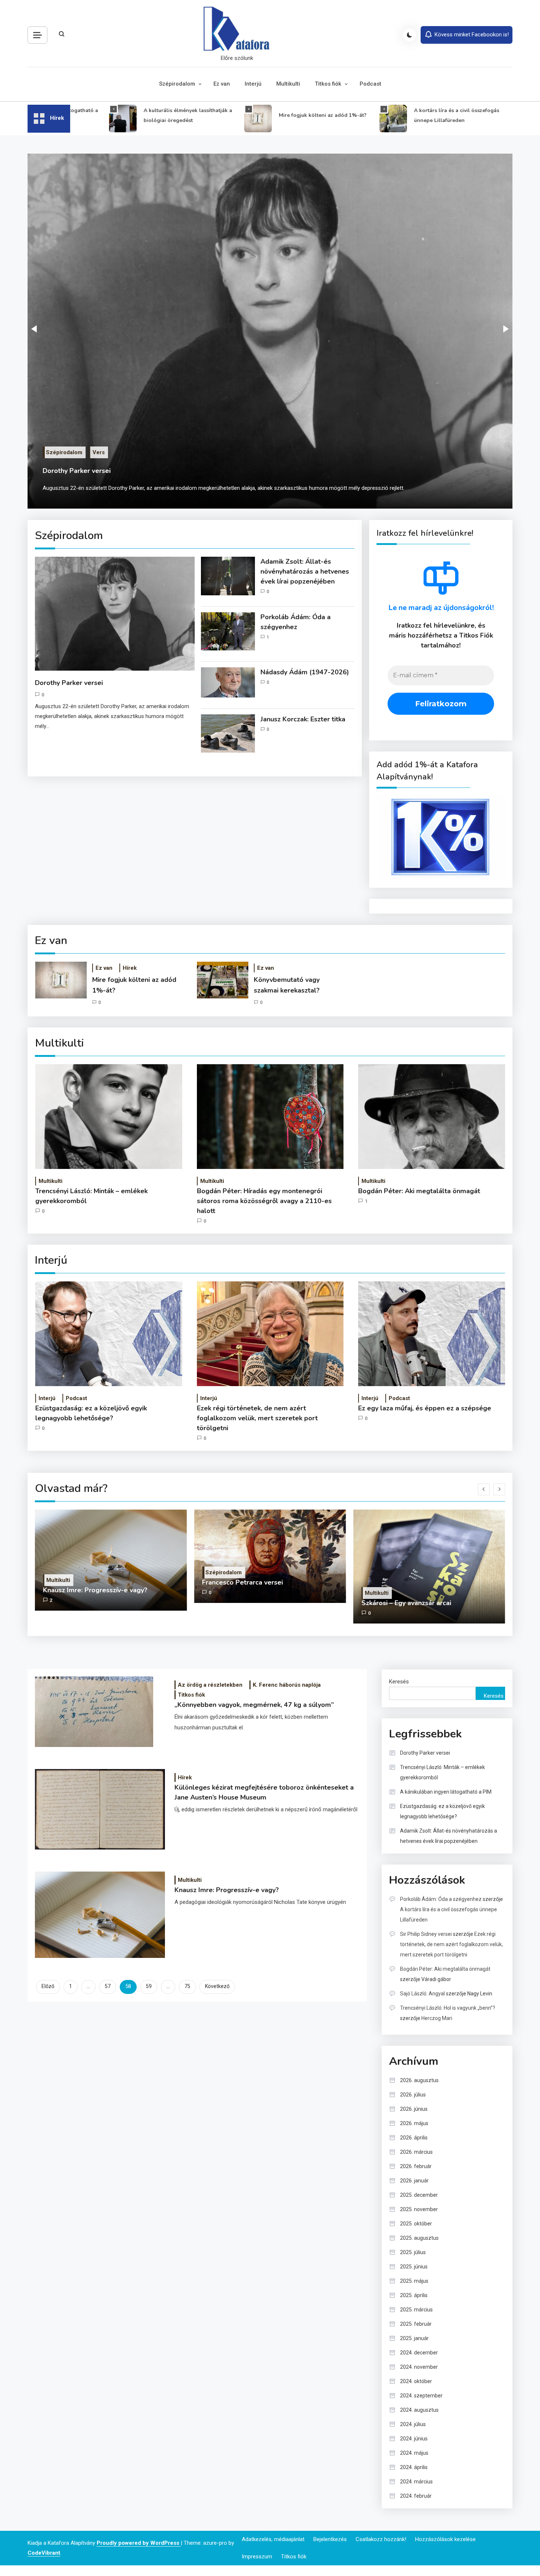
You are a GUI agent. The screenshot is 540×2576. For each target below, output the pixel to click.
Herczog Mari (437, 2018)
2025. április (414, 2295)
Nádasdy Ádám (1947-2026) (305, 672)
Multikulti (288, 84)
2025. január (414, 2338)
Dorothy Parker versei (77, 471)
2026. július (413, 2095)
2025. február (416, 2324)
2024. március (416, 2482)
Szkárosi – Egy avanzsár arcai (365, 1603)
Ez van (222, 84)
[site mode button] (410, 35)
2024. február (416, 2496)
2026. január (414, 2181)
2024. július (413, 2424)
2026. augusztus (419, 2080)
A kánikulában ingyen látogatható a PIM (446, 1792)
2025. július (413, 2252)
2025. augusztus (419, 2238)
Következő (217, 1986)
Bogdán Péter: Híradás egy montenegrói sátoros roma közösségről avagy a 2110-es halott (264, 1201)
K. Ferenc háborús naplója (287, 1685)
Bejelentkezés (330, 2539)
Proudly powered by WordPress (139, 2543)
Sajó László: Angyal (422, 1994)
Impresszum (257, 2557)
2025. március (416, 2310)
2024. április (414, 2467)
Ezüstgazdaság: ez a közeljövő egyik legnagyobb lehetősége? (91, 1413)
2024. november (419, 2367)
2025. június (414, 2267)
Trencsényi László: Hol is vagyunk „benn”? (448, 2008)
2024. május (414, 2453)
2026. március (416, 2152)
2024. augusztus (419, 2410)
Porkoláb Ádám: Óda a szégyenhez (296, 622)
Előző (48, 1986)
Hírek (130, 968)
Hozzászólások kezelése (445, 2539)
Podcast (370, 84)
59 (149, 1986)
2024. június (414, 2439)
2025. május (414, 2281)
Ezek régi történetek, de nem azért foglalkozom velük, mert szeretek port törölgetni (257, 1418)
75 (187, 1986)
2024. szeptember (421, 2396)
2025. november (419, 2209)
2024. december (419, 2353)
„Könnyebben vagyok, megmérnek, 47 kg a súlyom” (254, 1705)
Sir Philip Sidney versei (426, 1934)
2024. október (416, 2381)
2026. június (414, 2109)
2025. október (416, 2224)
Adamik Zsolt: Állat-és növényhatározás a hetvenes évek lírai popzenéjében (305, 571)
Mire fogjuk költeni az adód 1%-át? (281, 115)
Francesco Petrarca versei (202, 1582)
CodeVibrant (44, 2553)
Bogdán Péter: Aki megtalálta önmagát (419, 1191)
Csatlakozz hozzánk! (381, 2539)
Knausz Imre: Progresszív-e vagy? (54, 1590)
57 (108, 1986)
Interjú (253, 84)
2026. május (414, 2123)
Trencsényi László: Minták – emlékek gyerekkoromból (91, 1196)
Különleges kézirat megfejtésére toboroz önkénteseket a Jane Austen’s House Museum (264, 1792)
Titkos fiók (328, 84)
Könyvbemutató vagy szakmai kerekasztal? (287, 985)
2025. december (419, 2195)
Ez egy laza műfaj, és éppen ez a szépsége (425, 1408)
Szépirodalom (177, 84)
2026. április (414, 2138)
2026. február (416, 2166)
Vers (99, 452)
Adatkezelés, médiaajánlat (273, 2539)
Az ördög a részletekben (210, 1685)
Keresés (399, 1682)
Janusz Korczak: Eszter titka (303, 719)
